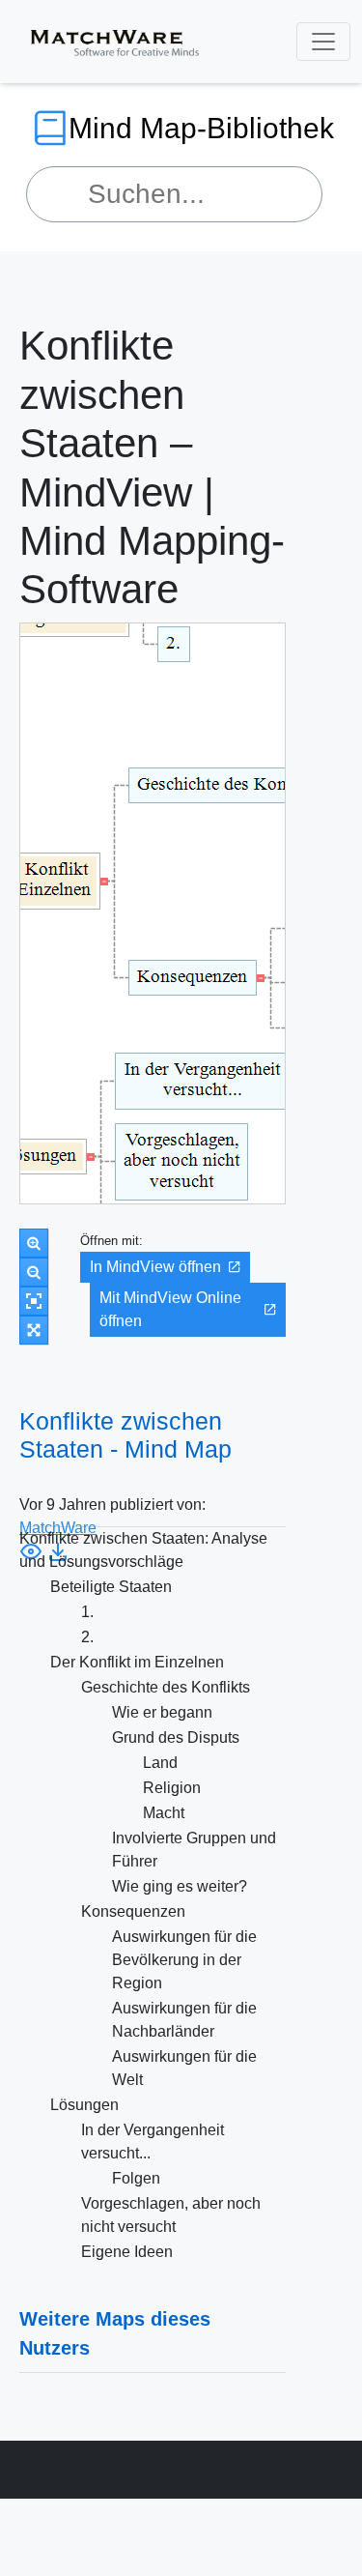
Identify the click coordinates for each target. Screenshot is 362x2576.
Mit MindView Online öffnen (170, 1309)
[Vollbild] (34, 1330)
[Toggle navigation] (323, 42)
